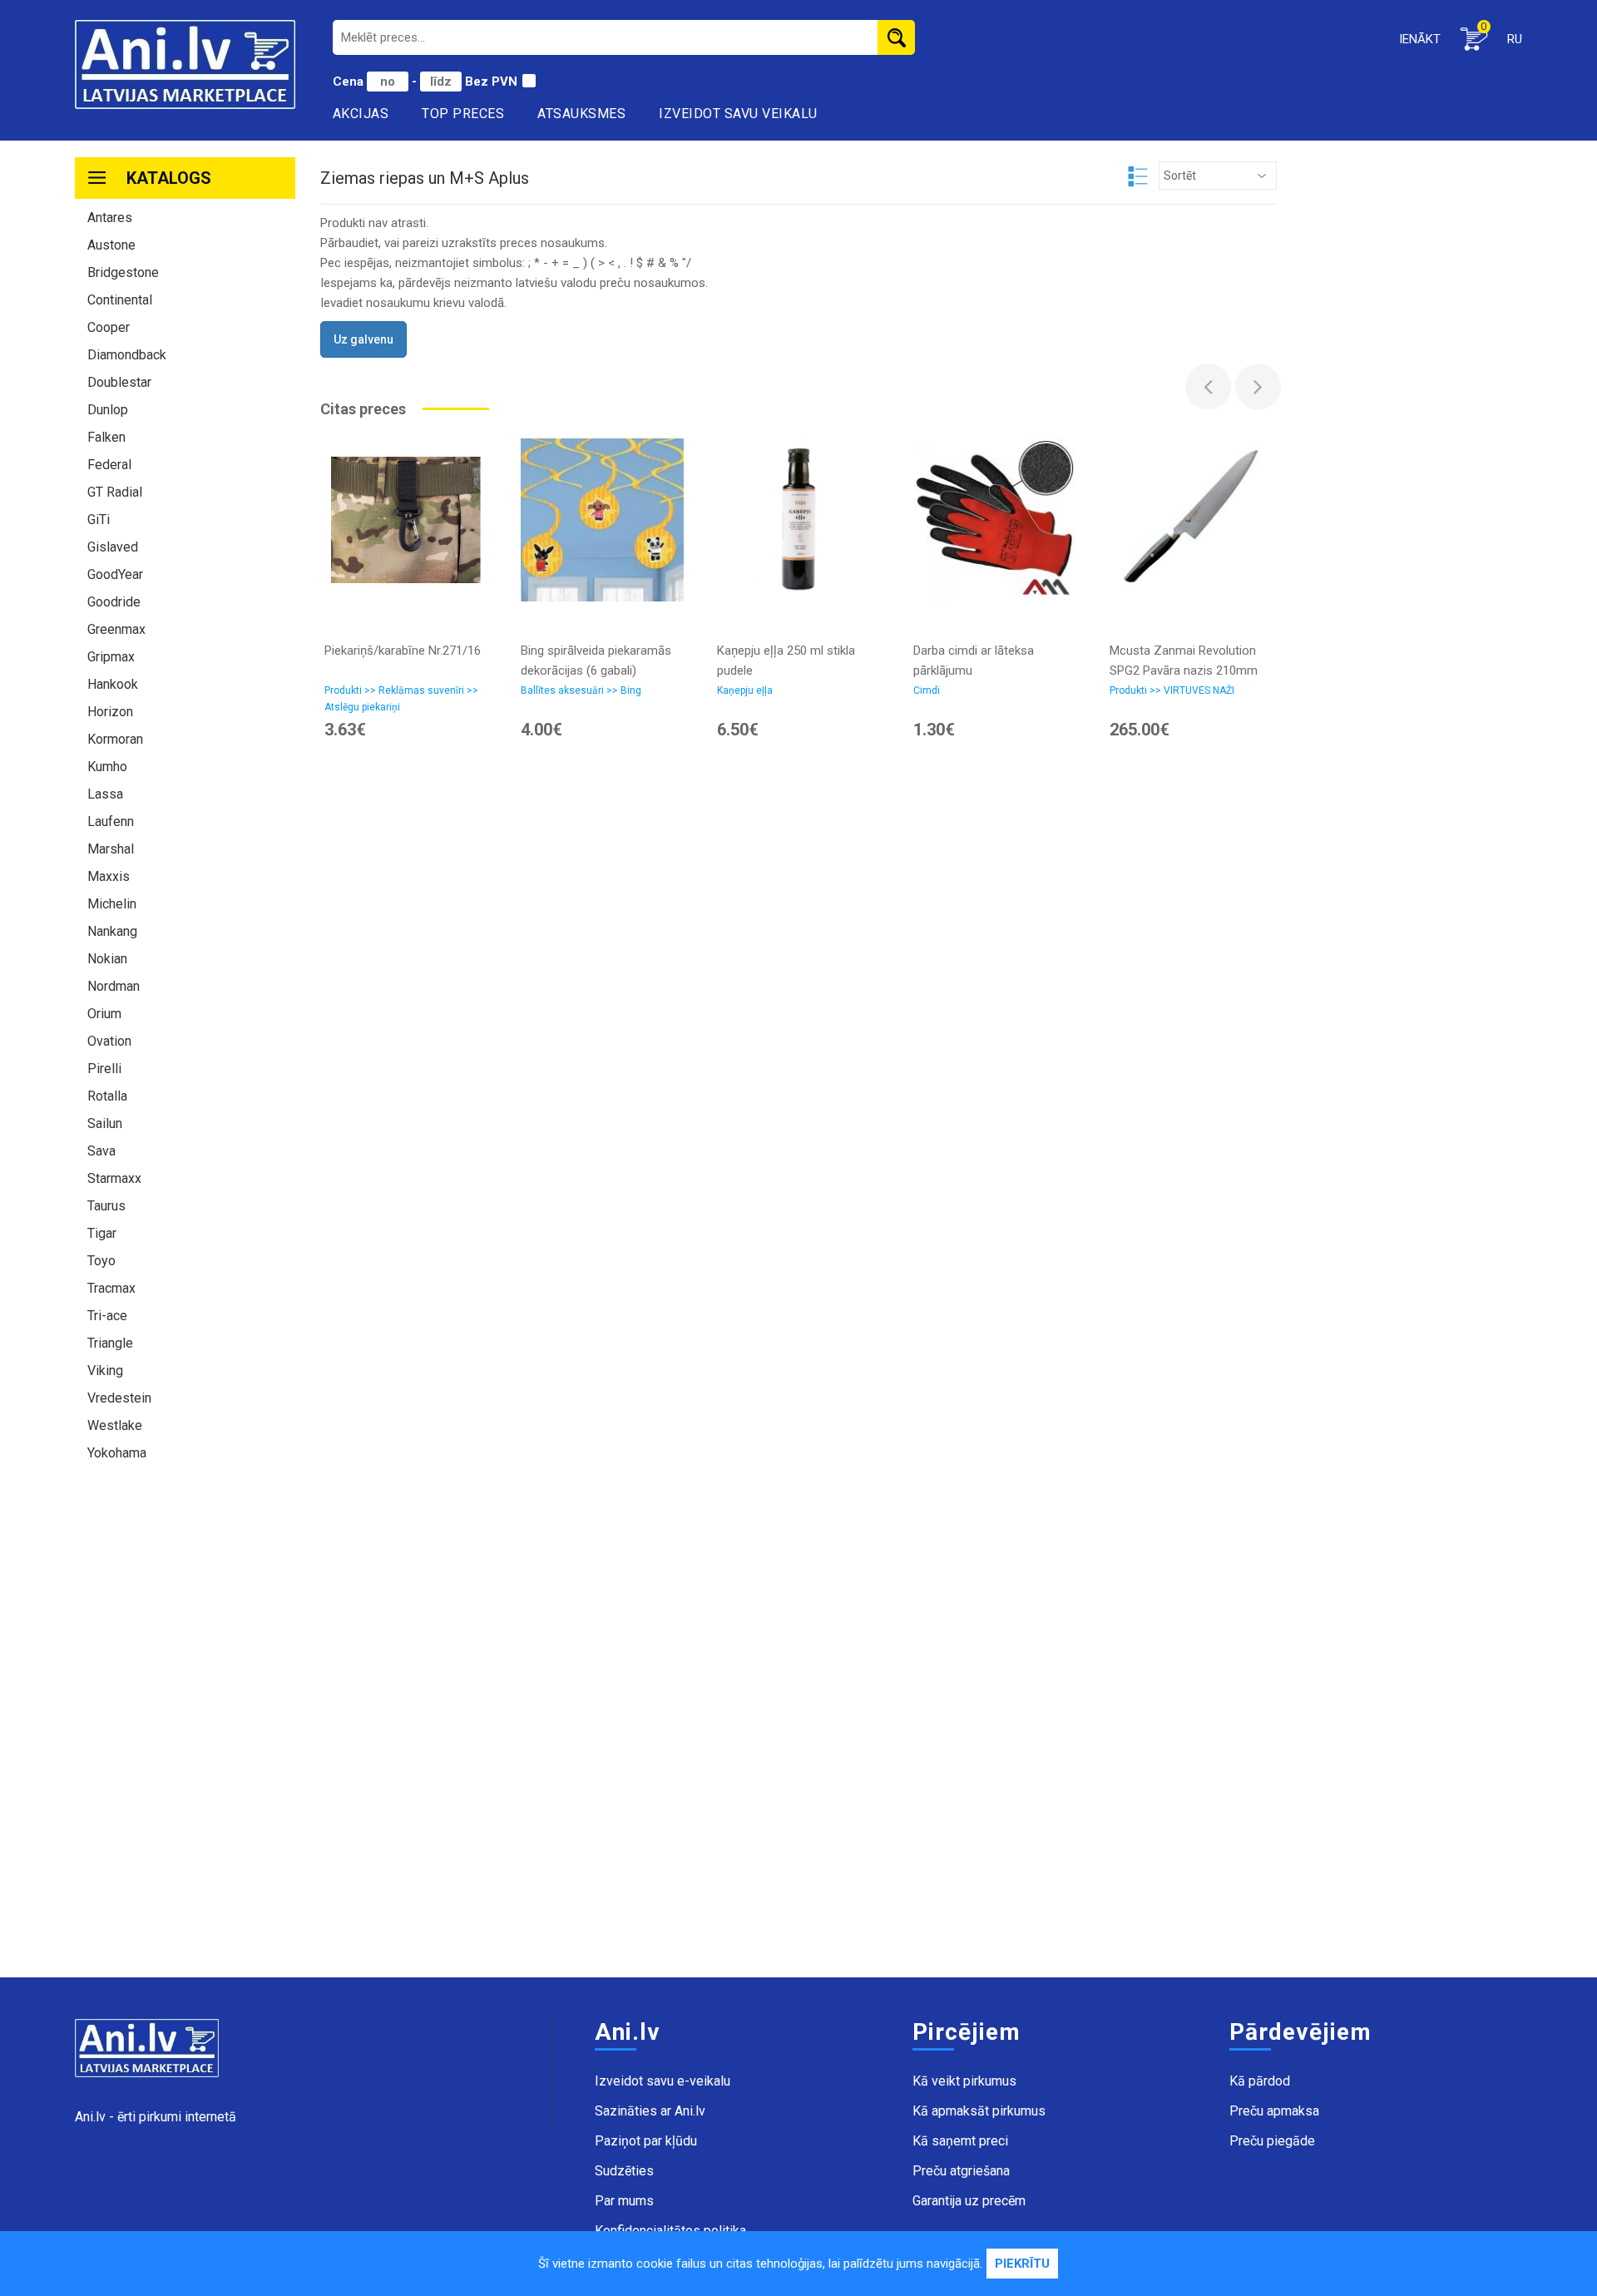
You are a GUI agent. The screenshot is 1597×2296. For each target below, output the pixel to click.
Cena (350, 82)
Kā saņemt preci (960, 2141)
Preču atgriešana (961, 2171)
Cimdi (927, 690)
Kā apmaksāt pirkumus (979, 2111)
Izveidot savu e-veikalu (663, 2081)
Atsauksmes (581, 114)
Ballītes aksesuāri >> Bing (581, 690)
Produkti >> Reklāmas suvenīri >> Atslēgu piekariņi (401, 699)
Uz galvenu (363, 339)
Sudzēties (624, 2171)
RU (1515, 39)
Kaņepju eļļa (745, 690)
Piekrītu (1022, 2264)
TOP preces (463, 114)
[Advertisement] (185, 1728)
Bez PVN (491, 82)
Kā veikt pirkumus (964, 2081)
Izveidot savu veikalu (738, 114)
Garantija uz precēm (969, 2201)
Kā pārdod (1260, 2081)
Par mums (624, 2201)
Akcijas (361, 114)
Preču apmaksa (1274, 2111)
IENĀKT (1420, 39)
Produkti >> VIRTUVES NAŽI (1172, 690)
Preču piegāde (1272, 2141)
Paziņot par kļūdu (646, 2141)
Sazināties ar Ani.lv (650, 2111)
